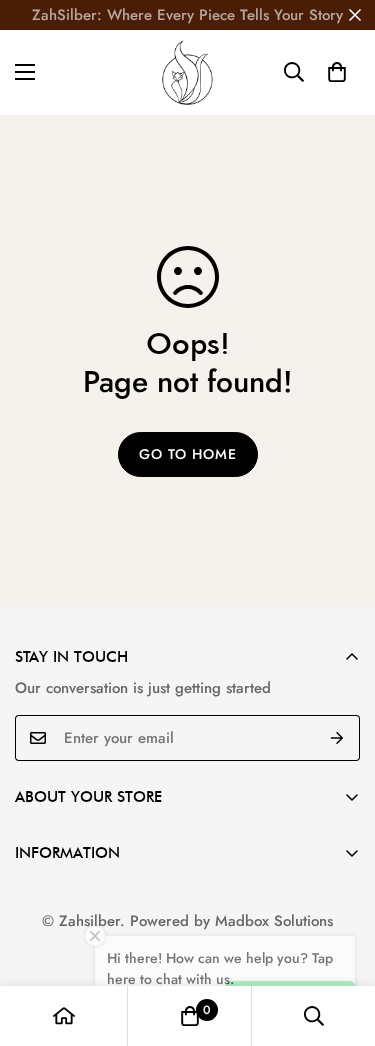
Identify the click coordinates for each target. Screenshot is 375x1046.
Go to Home (188, 454)
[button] (337, 72)
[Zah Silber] (187, 72)
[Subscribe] (337, 738)
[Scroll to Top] (339, 940)
